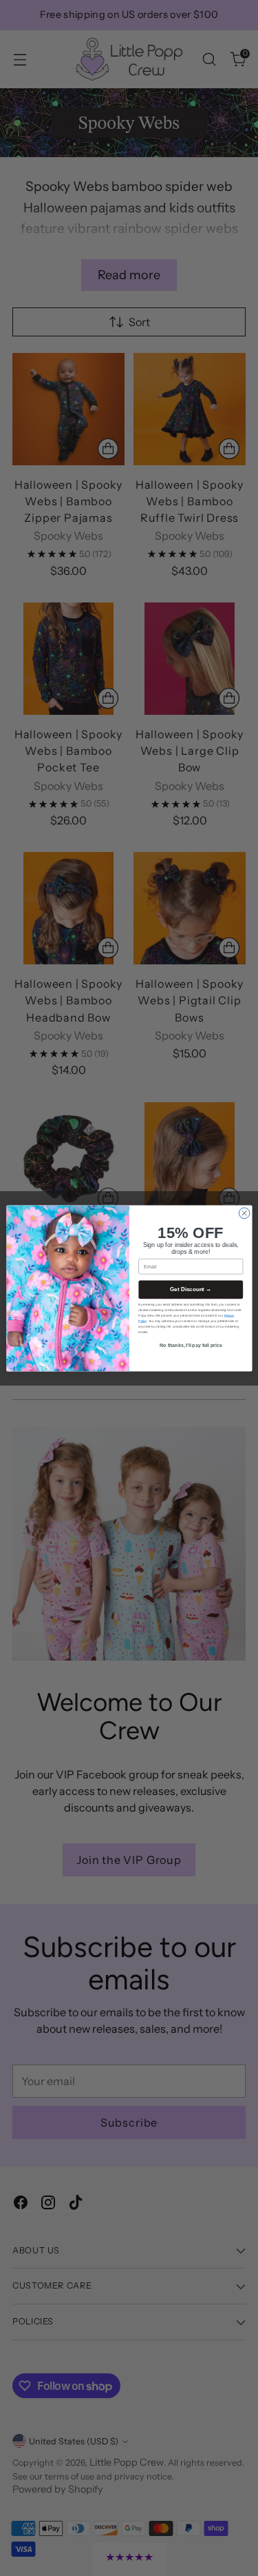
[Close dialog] (244, 1213)
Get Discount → (191, 1289)
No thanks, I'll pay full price (190, 1345)
